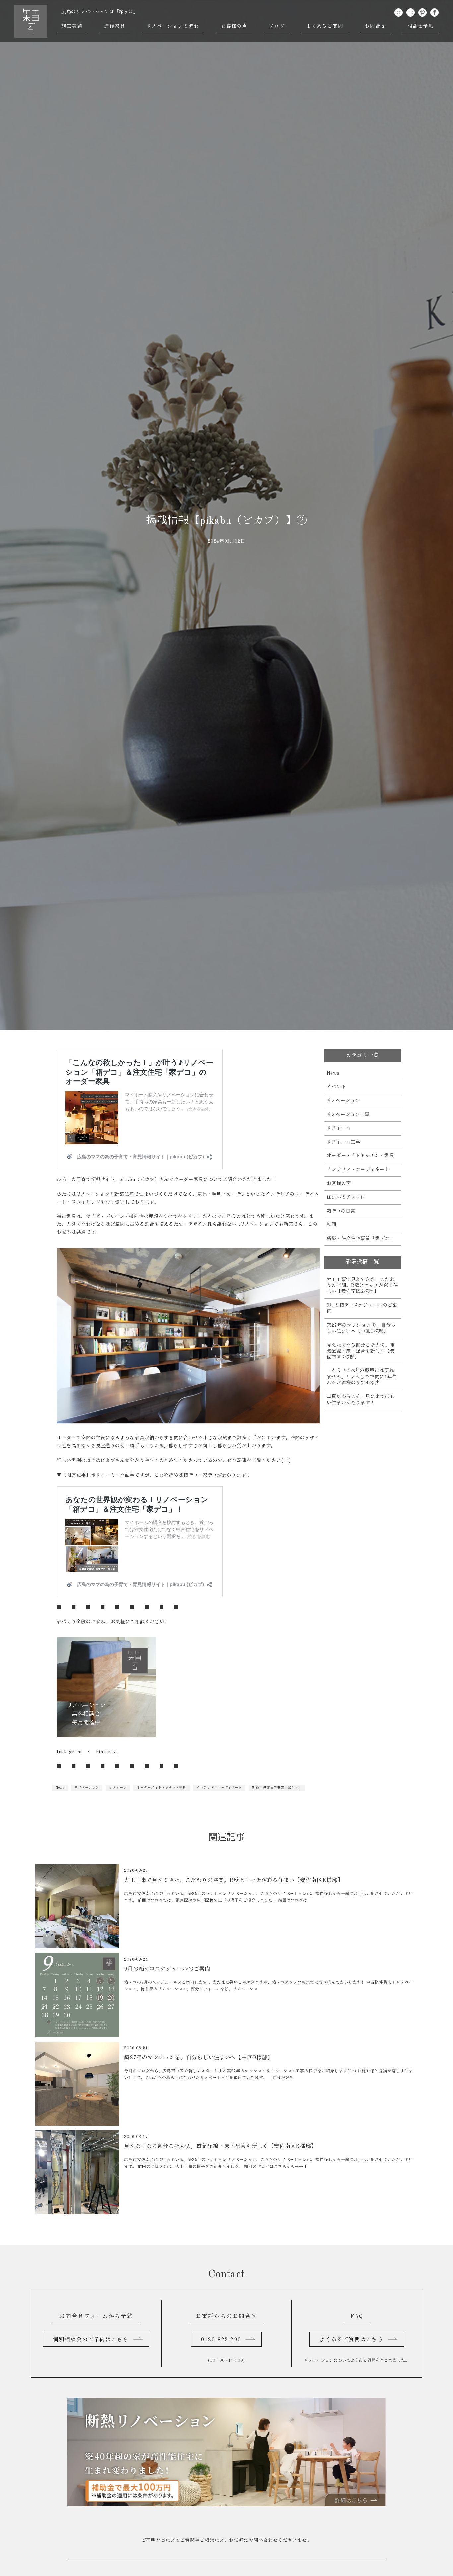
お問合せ (375, 26)
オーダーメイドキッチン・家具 (162, 1788)
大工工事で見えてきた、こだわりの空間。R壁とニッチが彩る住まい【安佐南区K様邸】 (363, 1286)
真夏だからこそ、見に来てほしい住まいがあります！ (361, 1400)
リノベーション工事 (348, 1115)
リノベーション (87, 1788)
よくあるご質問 (325, 26)
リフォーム (118, 1788)
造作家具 (115, 26)
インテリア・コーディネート (219, 1788)
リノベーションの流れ (173, 26)
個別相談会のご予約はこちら (91, 2340)
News (60, 1788)
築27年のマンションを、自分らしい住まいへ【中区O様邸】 (361, 1328)
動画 (331, 1225)
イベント (336, 1087)
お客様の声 (234, 26)
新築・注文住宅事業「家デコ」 (277, 1788)
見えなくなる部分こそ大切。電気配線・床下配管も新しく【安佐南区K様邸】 (361, 1351)
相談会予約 (421, 26)
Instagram (69, 1752)
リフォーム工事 (344, 1142)
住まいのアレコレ (346, 1197)
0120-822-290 (221, 2340)
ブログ (277, 26)
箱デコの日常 (341, 1211)
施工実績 (72, 26)
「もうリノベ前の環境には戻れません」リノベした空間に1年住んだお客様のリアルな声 (362, 1377)
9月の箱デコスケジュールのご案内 (362, 1308)
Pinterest (107, 1752)
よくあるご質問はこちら (352, 2340)
